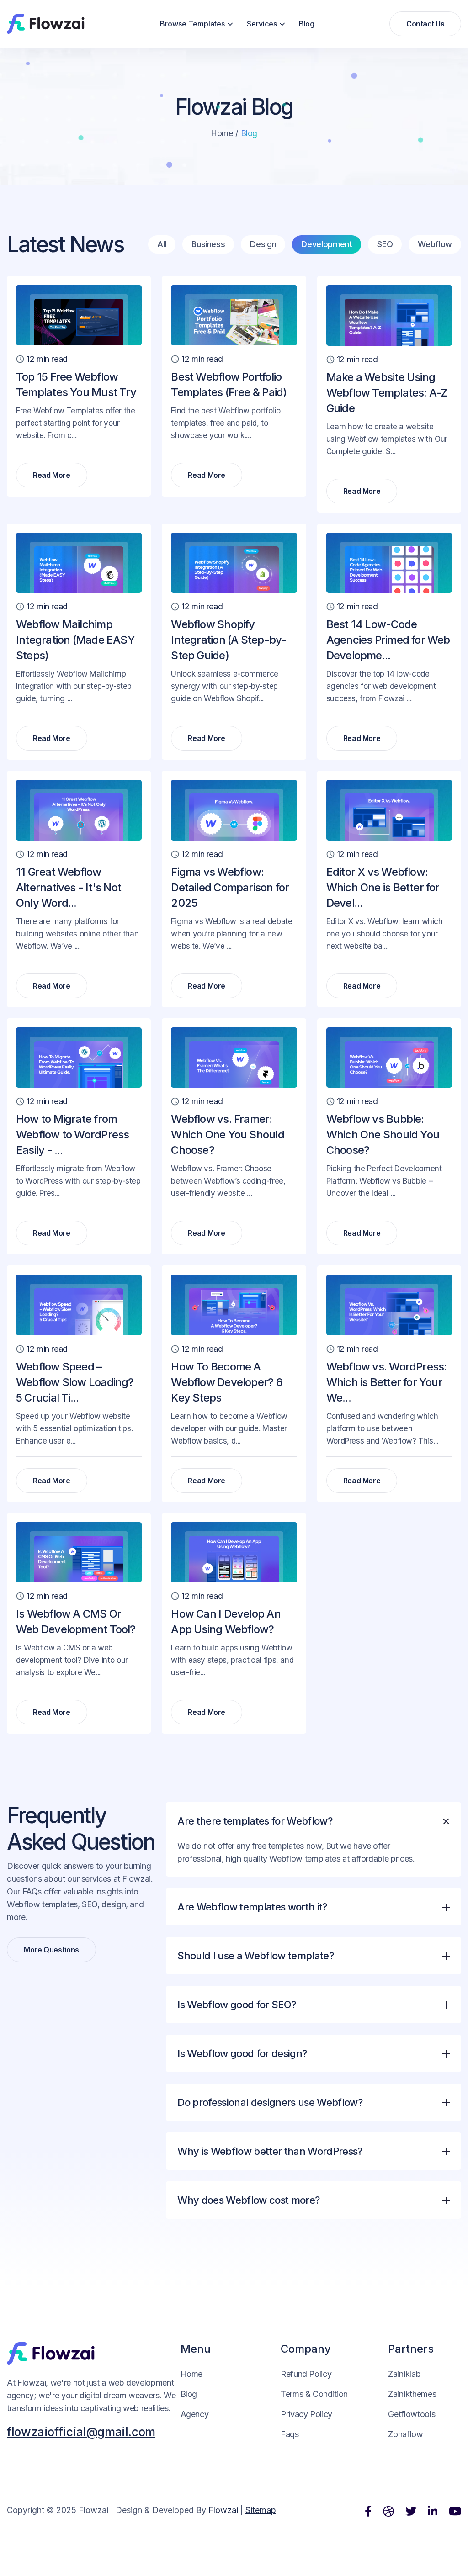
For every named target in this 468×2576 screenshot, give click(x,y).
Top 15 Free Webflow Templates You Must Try (76, 384)
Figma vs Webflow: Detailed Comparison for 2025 (230, 887)
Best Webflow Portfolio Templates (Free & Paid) (229, 384)
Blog (307, 24)
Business (208, 244)
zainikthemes (412, 2394)
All (162, 244)
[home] (46, 24)
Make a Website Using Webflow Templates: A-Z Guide (387, 393)
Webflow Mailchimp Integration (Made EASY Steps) (75, 640)
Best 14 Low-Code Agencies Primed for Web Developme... (388, 640)
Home (222, 133)
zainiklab (404, 2374)
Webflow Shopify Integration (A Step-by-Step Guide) (229, 640)
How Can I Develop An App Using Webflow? (226, 1621)
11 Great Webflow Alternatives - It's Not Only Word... (69, 887)
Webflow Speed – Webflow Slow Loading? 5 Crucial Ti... (75, 1382)
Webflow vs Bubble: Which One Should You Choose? (383, 1135)
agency (195, 2414)
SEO (385, 244)
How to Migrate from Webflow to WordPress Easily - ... (72, 1135)
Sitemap (261, 2510)
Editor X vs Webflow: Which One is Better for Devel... (383, 887)
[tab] (314, 1845)
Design (263, 244)
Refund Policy (306, 2374)
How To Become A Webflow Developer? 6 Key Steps (226, 1382)
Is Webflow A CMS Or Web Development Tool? (76, 1621)
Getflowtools (412, 2414)
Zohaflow (405, 2434)
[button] (197, 24)
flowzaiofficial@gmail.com (81, 2432)
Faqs (290, 2434)
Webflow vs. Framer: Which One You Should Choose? (227, 1135)
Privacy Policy (306, 2414)
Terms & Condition (314, 2394)
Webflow (435, 244)
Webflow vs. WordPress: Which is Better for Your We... (387, 1382)
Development (327, 244)
